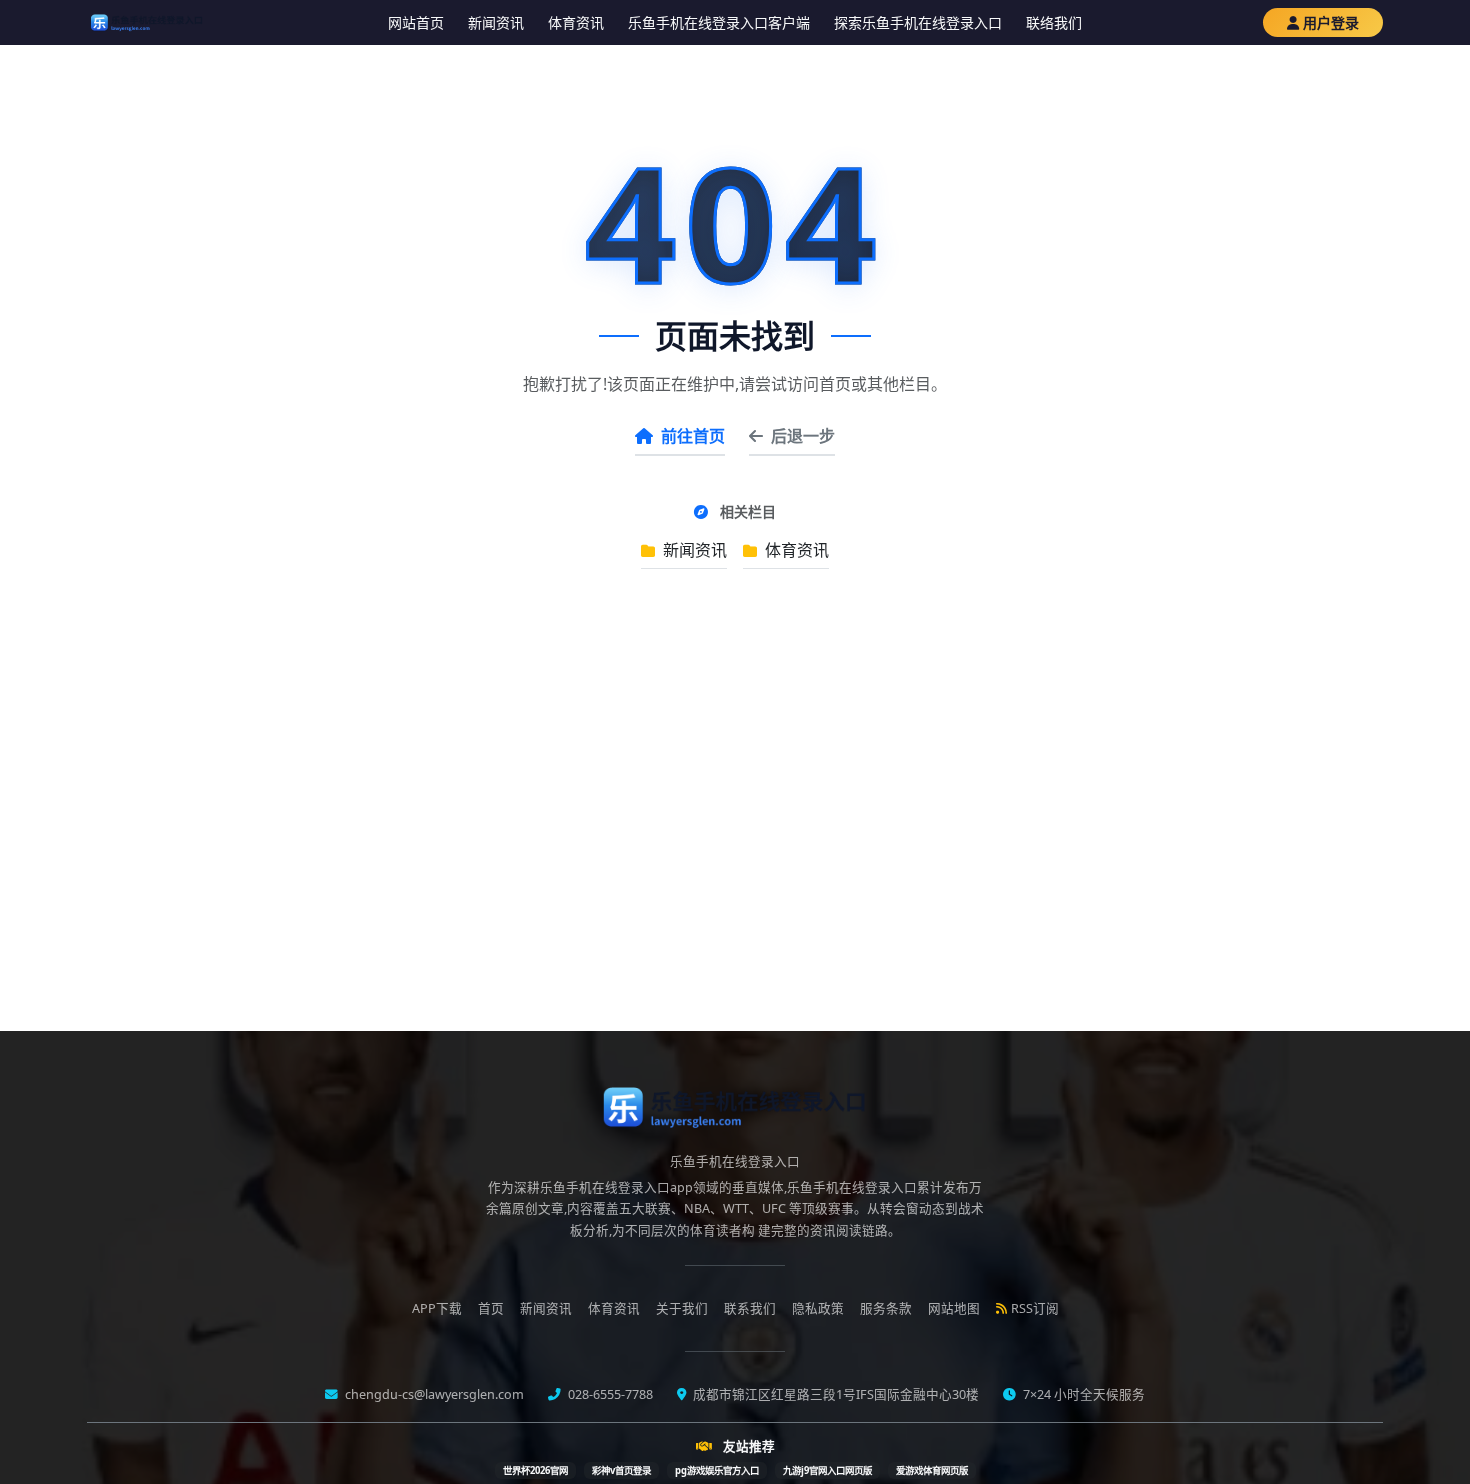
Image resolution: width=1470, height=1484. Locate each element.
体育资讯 (576, 22)
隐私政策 (818, 1308)
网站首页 (416, 22)
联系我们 (750, 1308)
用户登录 (1331, 22)
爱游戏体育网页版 (932, 1470)
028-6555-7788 (609, 1394)
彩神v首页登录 (621, 1470)
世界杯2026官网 (535, 1470)
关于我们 (682, 1308)
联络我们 (1054, 22)
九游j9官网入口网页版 (827, 1470)
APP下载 (437, 1308)
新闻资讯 (496, 22)
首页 (491, 1308)
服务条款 (886, 1308)
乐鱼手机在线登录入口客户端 (719, 22)
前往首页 (693, 436)
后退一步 (803, 436)
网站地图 (954, 1308)
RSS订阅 (1035, 1308)
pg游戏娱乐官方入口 (717, 1470)
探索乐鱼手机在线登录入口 (918, 22)
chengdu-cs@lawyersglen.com (433, 1394)
